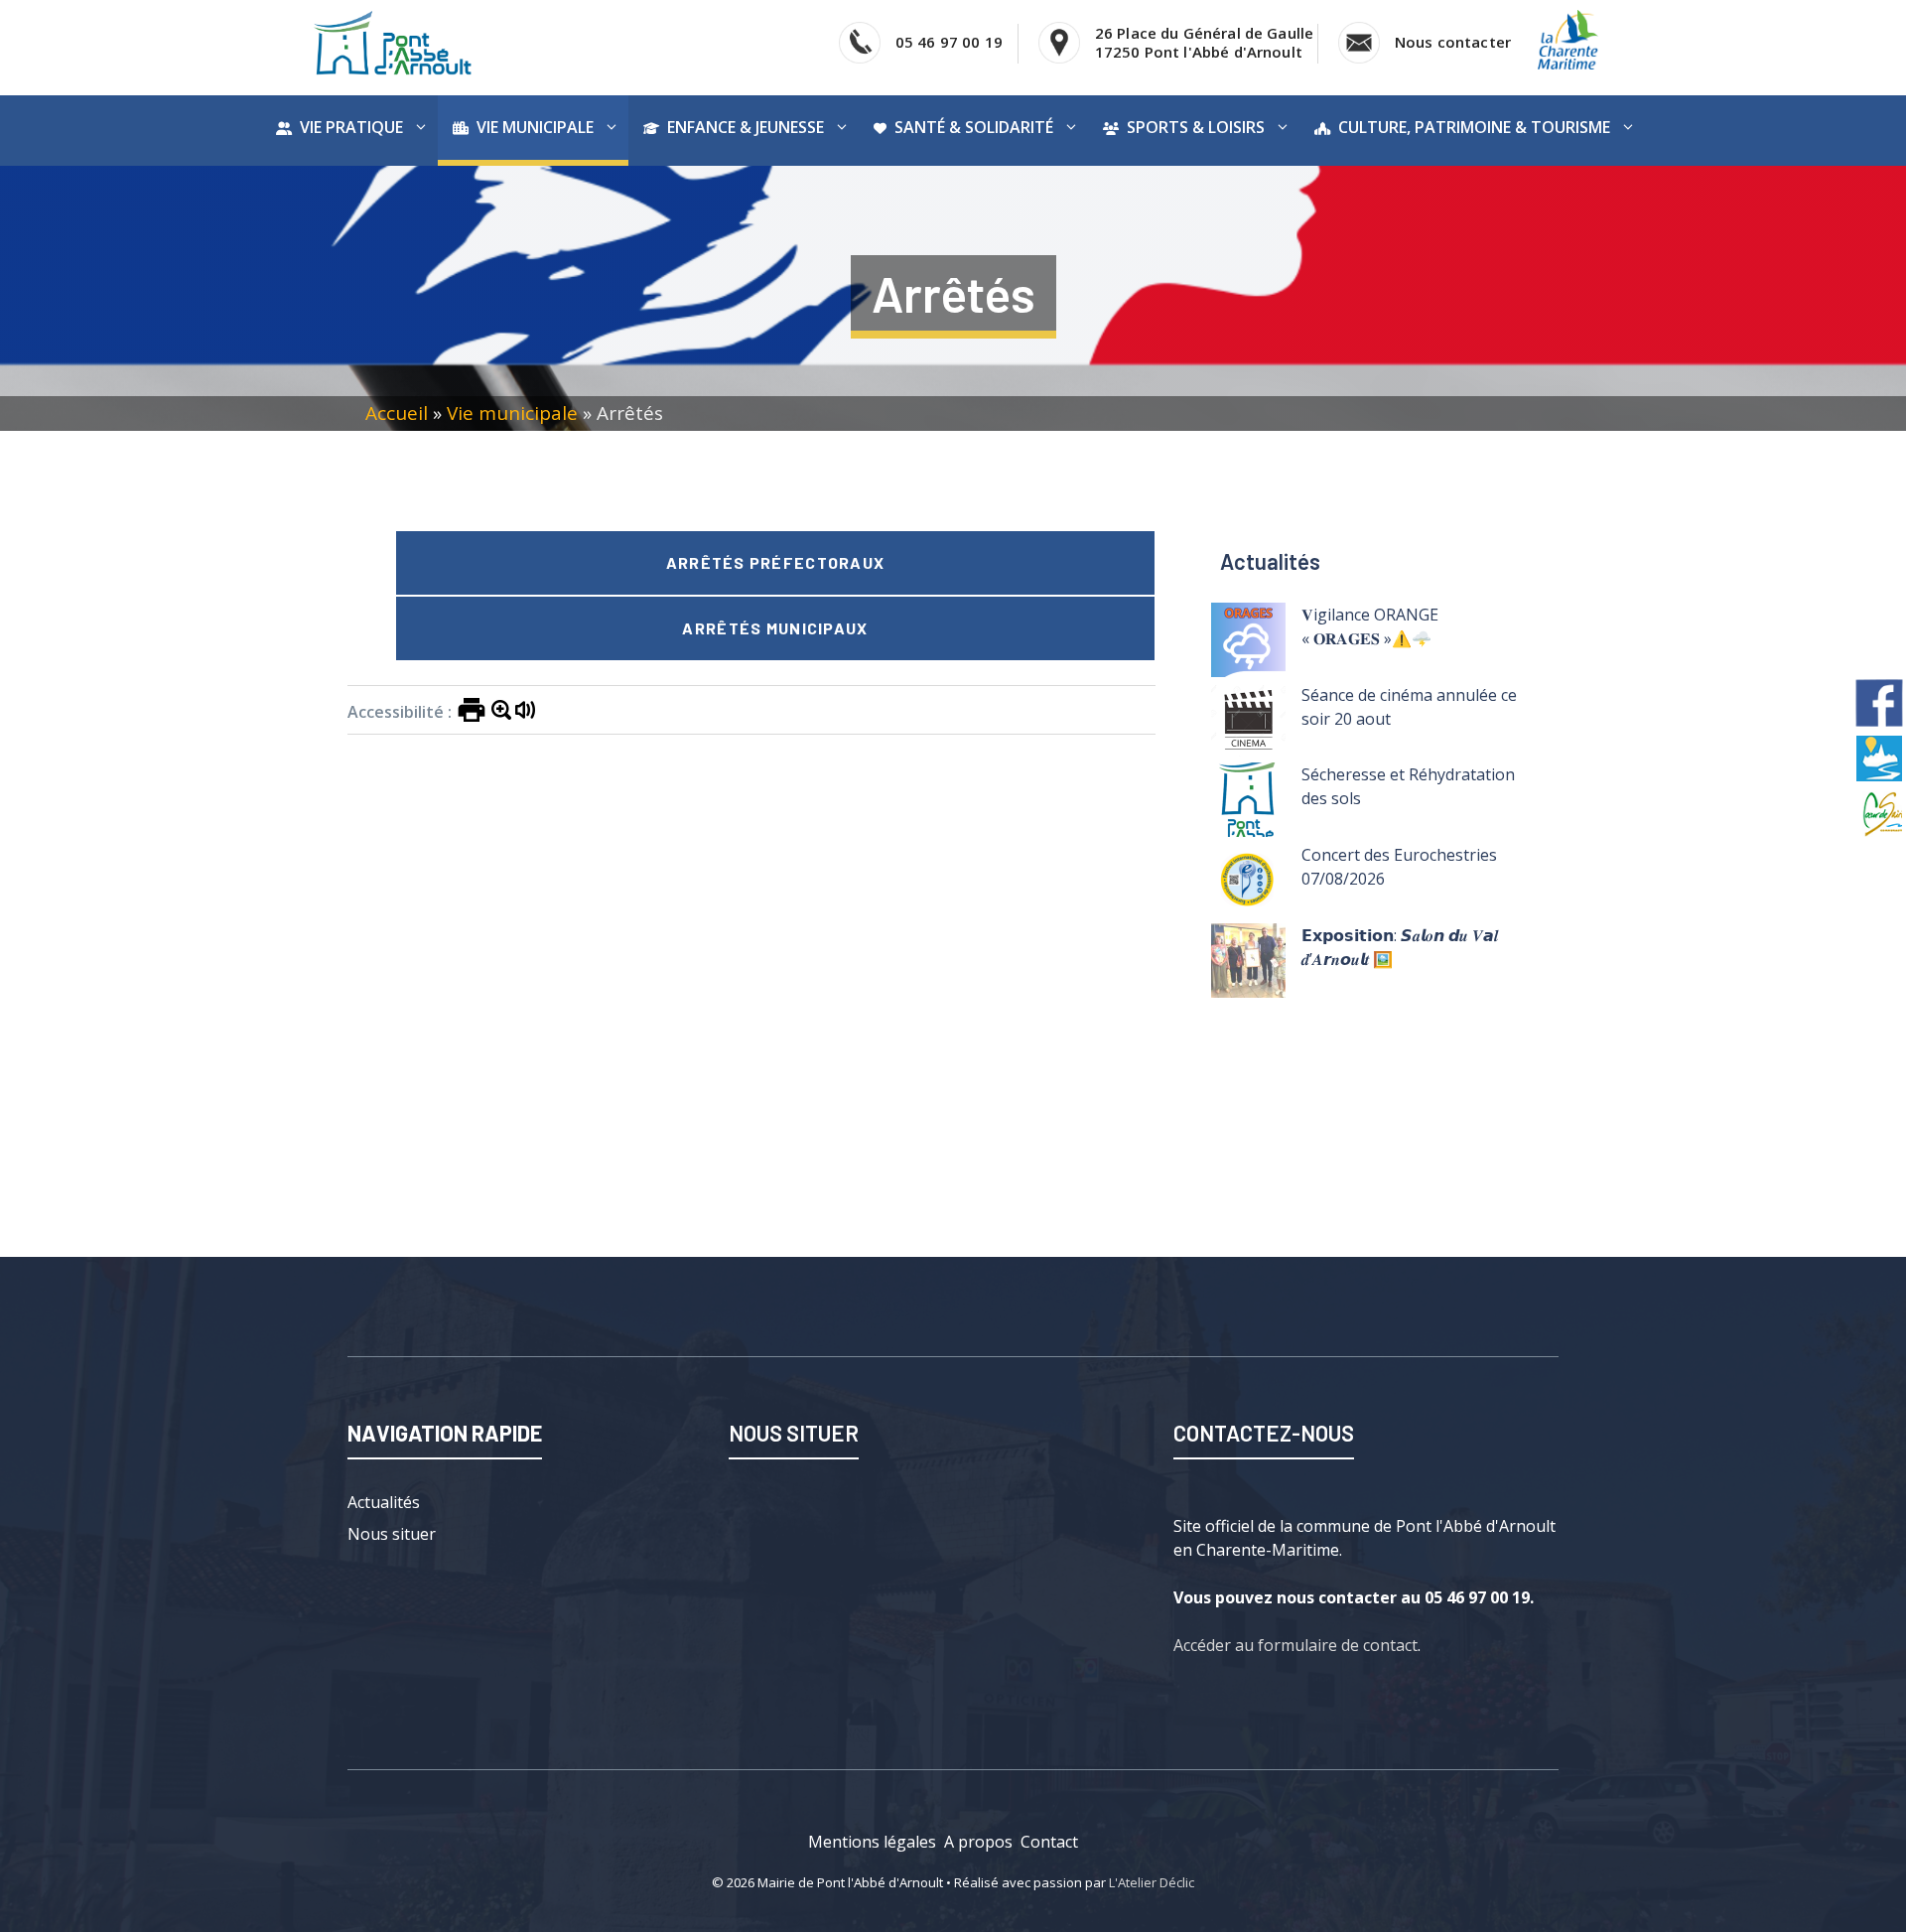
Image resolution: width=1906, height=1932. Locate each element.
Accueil (397, 413)
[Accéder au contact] (1359, 43)
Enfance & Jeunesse (746, 127)
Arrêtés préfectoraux (776, 562)
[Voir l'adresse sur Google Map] (1059, 43)
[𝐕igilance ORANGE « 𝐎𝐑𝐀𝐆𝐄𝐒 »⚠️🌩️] (1248, 643)
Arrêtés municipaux (775, 628)
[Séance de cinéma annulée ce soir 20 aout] (1248, 723)
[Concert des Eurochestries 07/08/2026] (1248, 883)
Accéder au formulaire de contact (1295, 1645)
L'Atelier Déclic (1152, 1882)
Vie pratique (351, 127)
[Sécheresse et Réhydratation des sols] (1248, 803)
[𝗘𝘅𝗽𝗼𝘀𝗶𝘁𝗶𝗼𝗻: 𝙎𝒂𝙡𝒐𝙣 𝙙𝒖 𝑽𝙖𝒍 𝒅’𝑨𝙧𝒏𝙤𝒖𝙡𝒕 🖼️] (1248, 964)
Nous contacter (1453, 42)
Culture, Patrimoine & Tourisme (1474, 127)
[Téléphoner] (860, 43)
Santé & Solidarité (974, 127)
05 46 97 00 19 (949, 42)
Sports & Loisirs (1196, 127)
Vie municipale (535, 127)
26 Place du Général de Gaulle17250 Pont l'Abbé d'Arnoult (1204, 42)
